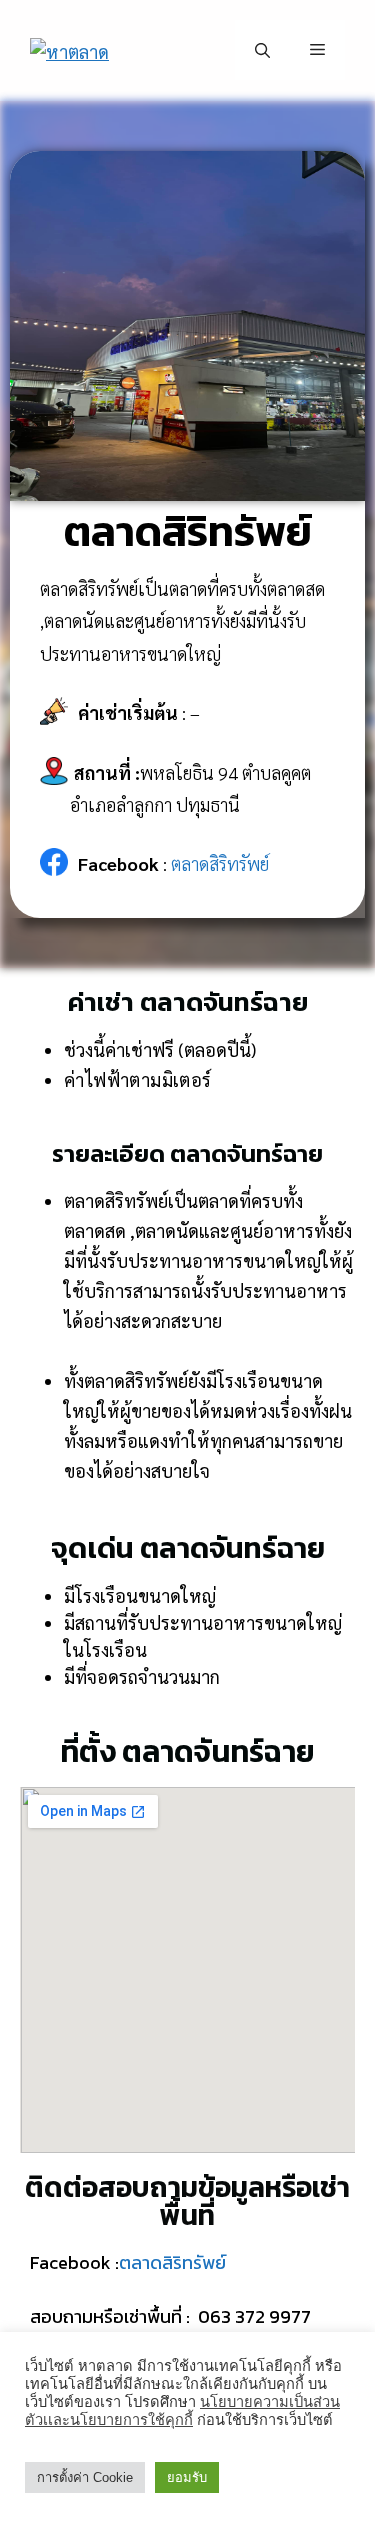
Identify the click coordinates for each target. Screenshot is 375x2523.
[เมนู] (317, 50)
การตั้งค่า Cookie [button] (85, 2477)
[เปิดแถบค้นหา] (262, 50)
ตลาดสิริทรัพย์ (220, 863)
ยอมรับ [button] (187, 2477)
